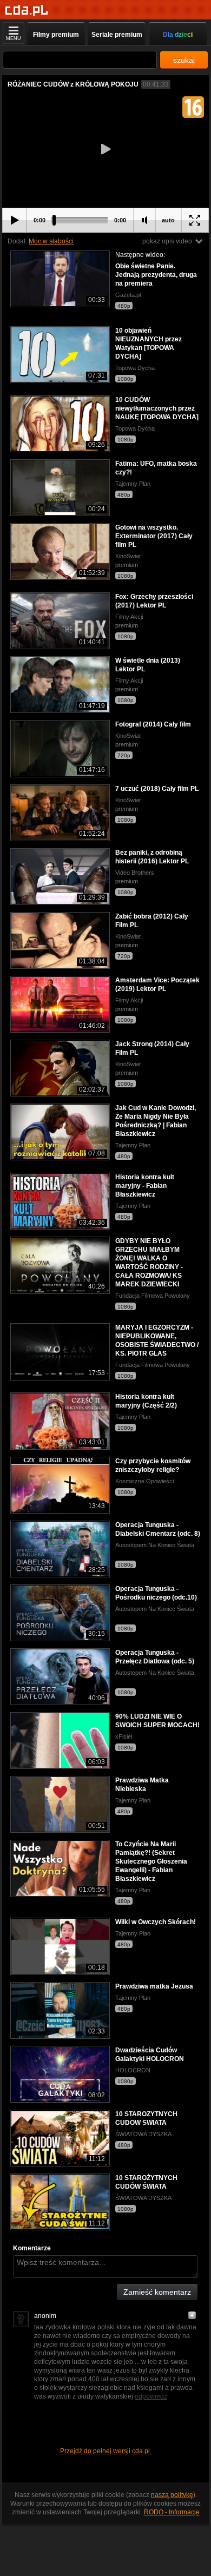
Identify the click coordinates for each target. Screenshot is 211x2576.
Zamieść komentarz (157, 2292)
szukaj (184, 60)
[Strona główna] (27, 11)
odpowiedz (151, 2396)
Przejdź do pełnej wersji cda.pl (106, 2451)
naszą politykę (172, 2495)
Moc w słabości (51, 241)
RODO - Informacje (172, 2512)
